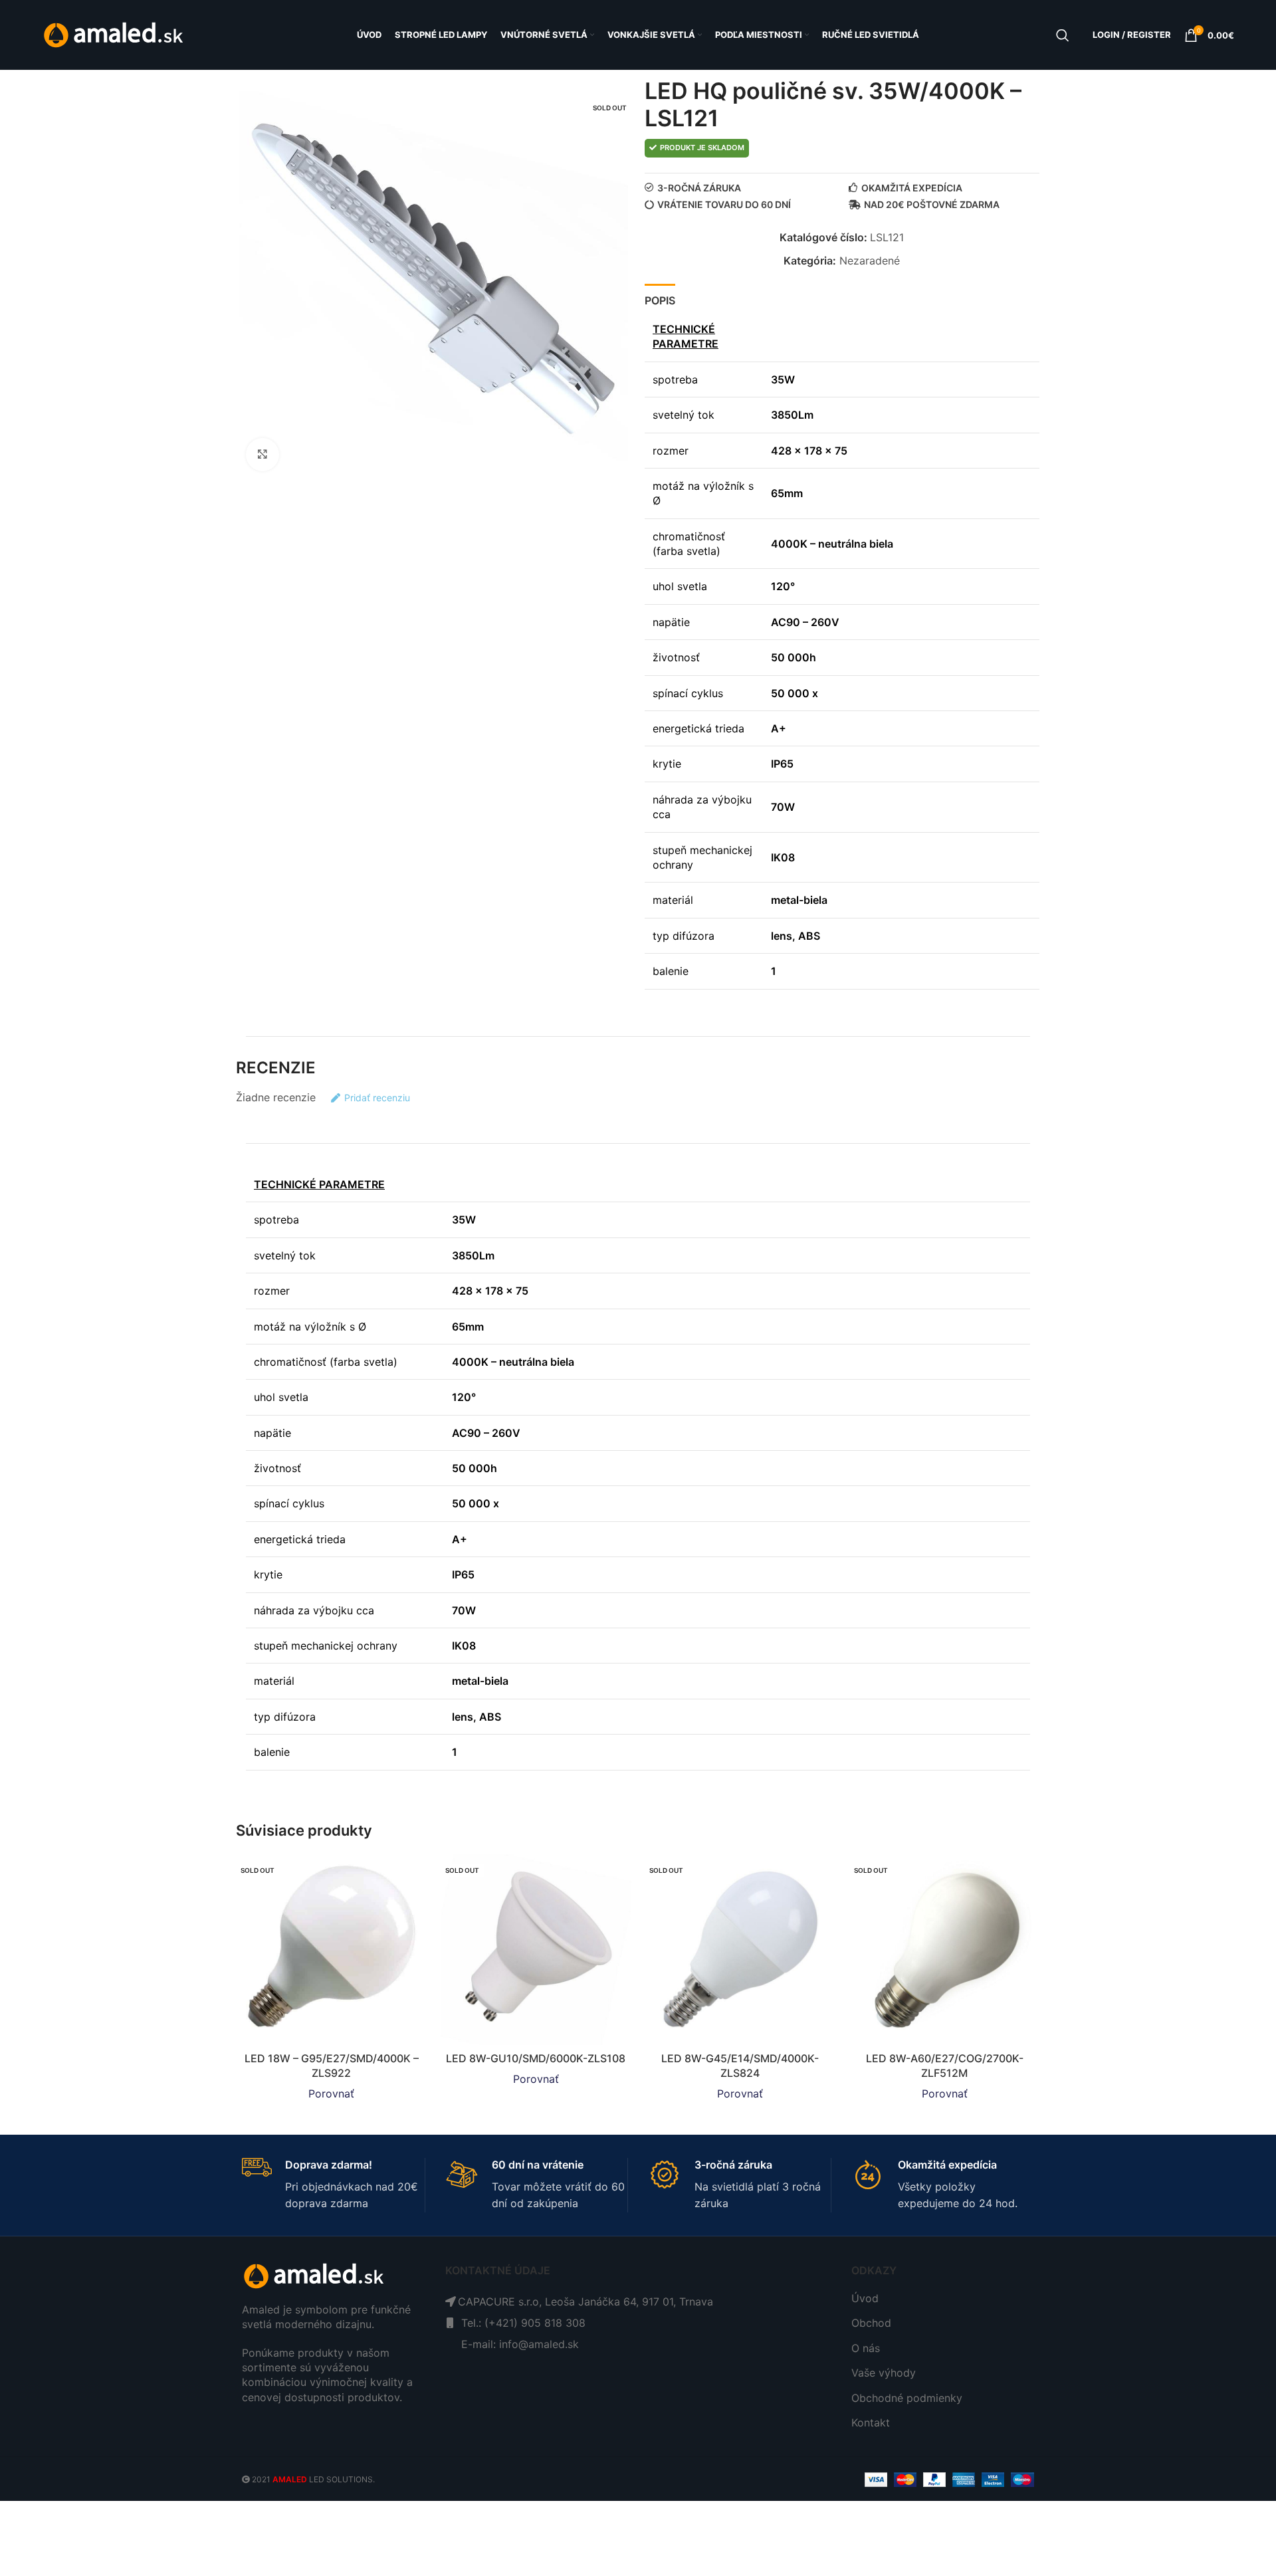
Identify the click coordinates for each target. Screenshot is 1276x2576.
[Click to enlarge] (263, 455)
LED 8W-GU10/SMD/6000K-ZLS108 (536, 2058)
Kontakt (871, 2422)
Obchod (871, 2323)
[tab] (660, 298)
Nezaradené (870, 261)
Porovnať (331, 2093)
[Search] (1063, 35)
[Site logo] (115, 34)
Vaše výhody (884, 2373)
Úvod (865, 2298)
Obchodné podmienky (907, 2398)
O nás (866, 2348)
